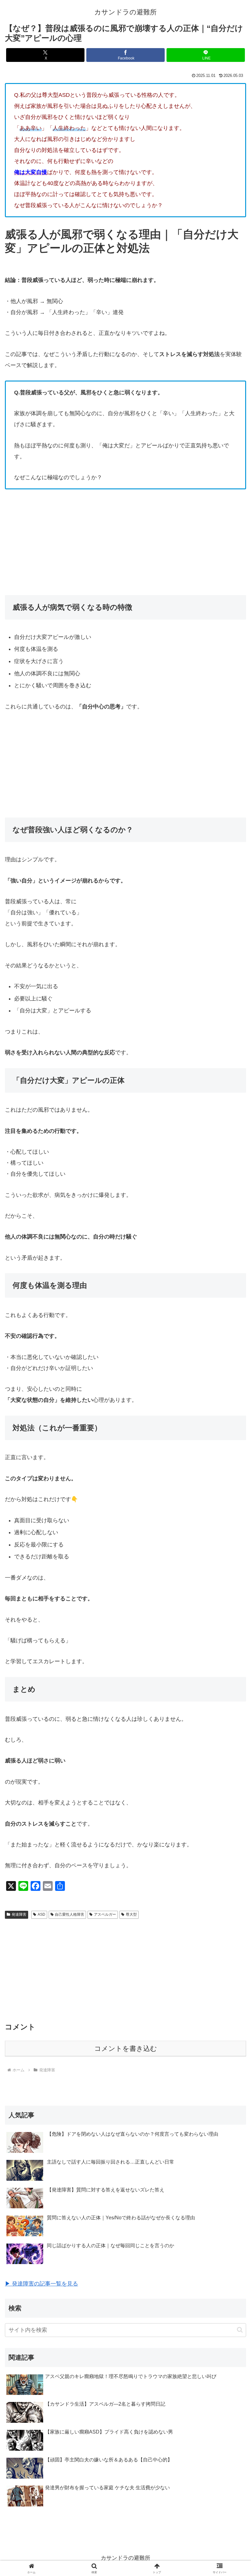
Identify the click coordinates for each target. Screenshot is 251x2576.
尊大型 (131, 1914)
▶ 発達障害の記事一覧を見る (41, 2284)
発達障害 (19, 1914)
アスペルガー (105, 1914)
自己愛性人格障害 (69, 1914)
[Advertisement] (125, 542)
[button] (240, 2330)
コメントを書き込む (126, 2049)
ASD (41, 1914)
